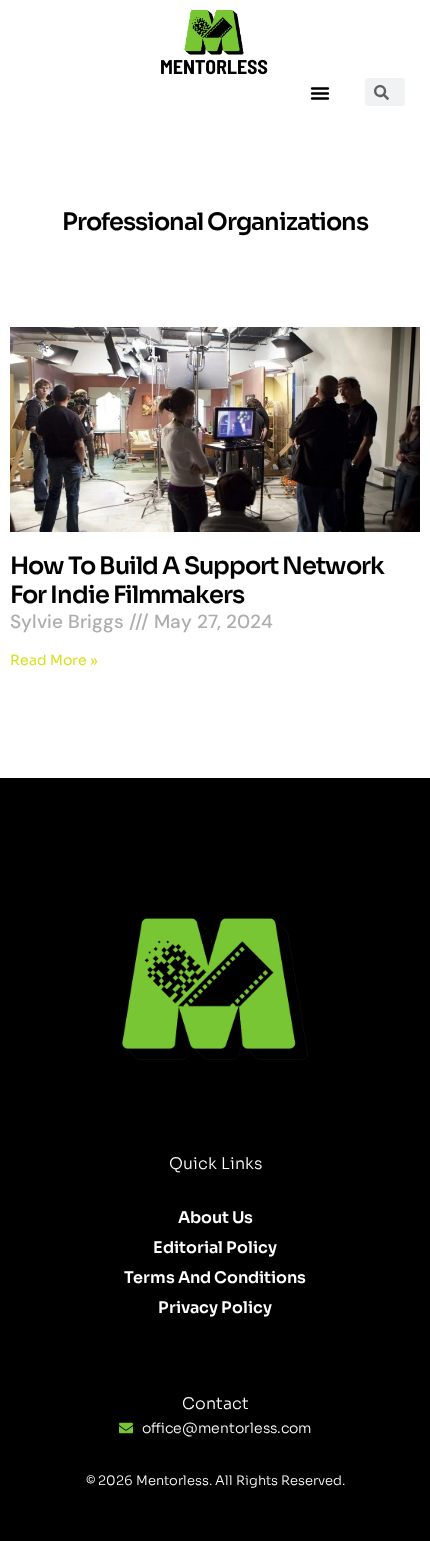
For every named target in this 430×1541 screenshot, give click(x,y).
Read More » (54, 660)
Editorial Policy (215, 1247)
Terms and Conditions (215, 1277)
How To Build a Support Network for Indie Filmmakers (197, 580)
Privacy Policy (215, 1307)
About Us (215, 1217)
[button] (320, 93)
